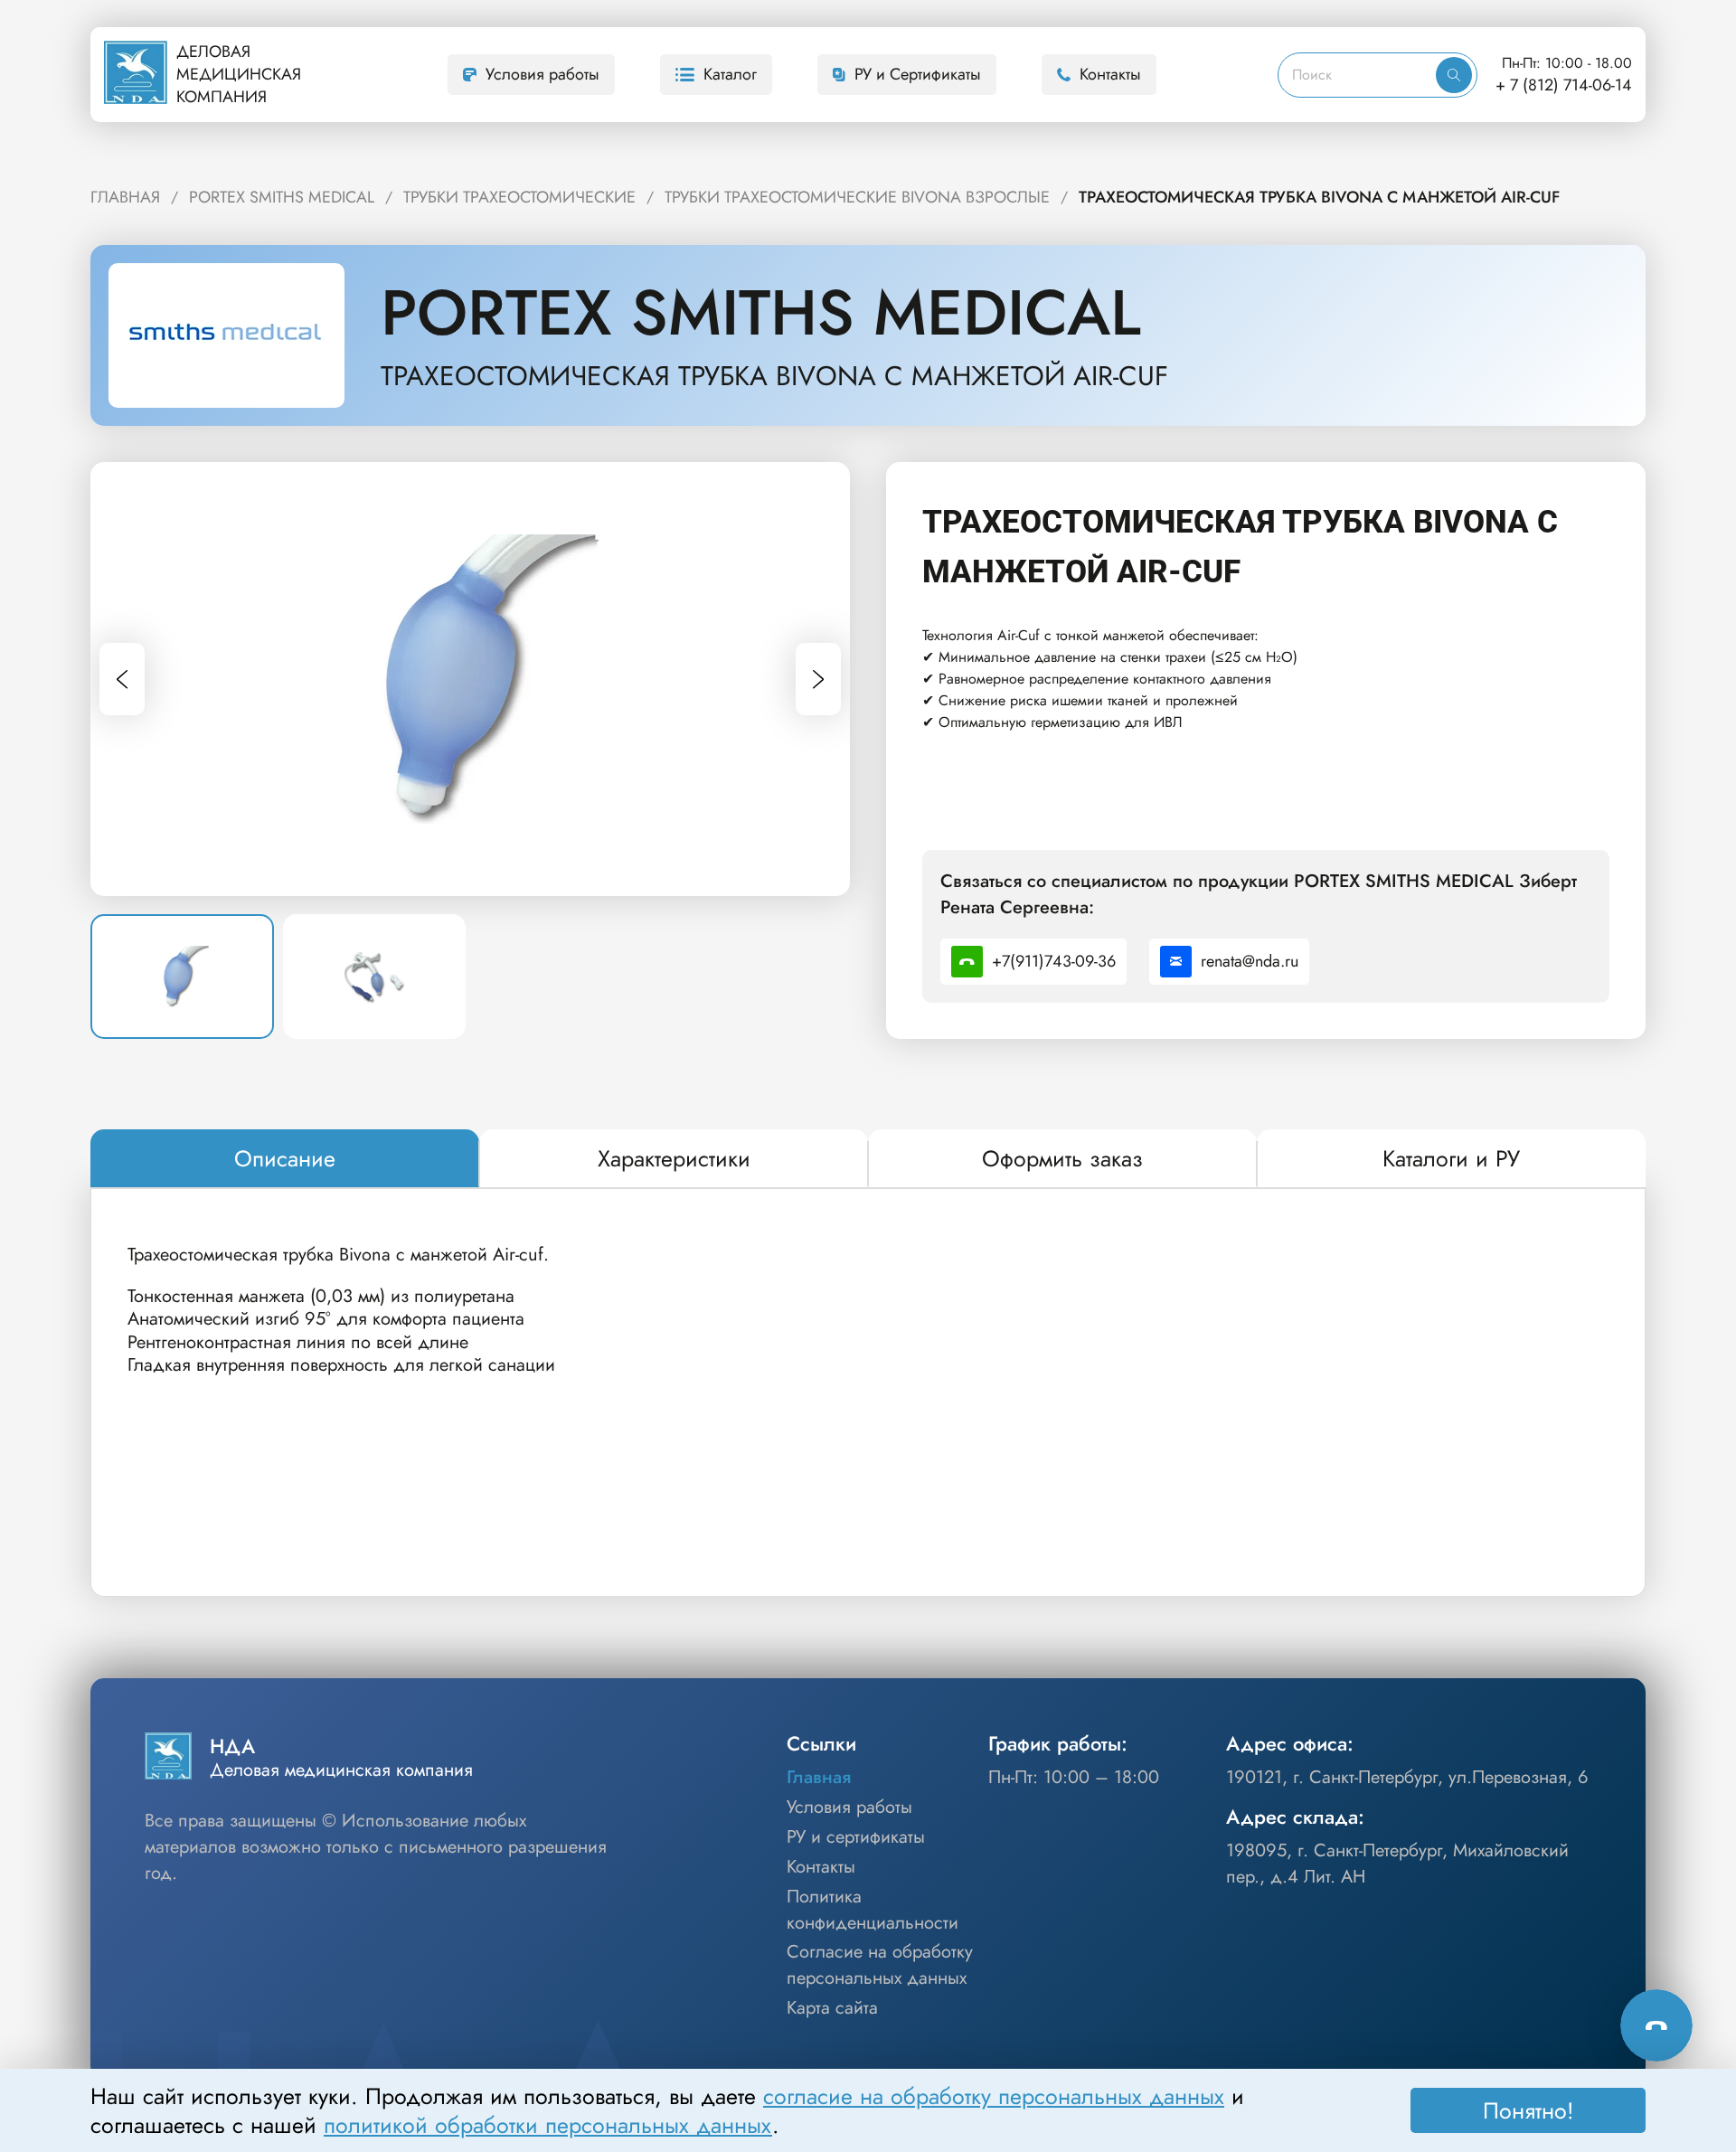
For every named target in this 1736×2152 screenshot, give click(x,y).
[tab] (285, 1159)
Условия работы (542, 74)
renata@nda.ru (1250, 961)
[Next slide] (818, 679)
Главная (819, 1778)
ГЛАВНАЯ (125, 197)
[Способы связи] (1656, 2025)
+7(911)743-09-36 (1054, 961)
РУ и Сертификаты (918, 74)
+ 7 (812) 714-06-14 (1564, 85)
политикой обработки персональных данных (548, 2125)
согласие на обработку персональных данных (994, 2096)
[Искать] (1454, 75)
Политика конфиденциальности (873, 1910)
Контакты (1110, 74)
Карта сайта (832, 2008)
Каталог (730, 74)
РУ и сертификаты (856, 1837)
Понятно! (1528, 2110)
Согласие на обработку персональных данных (880, 1965)
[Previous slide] (122, 679)
